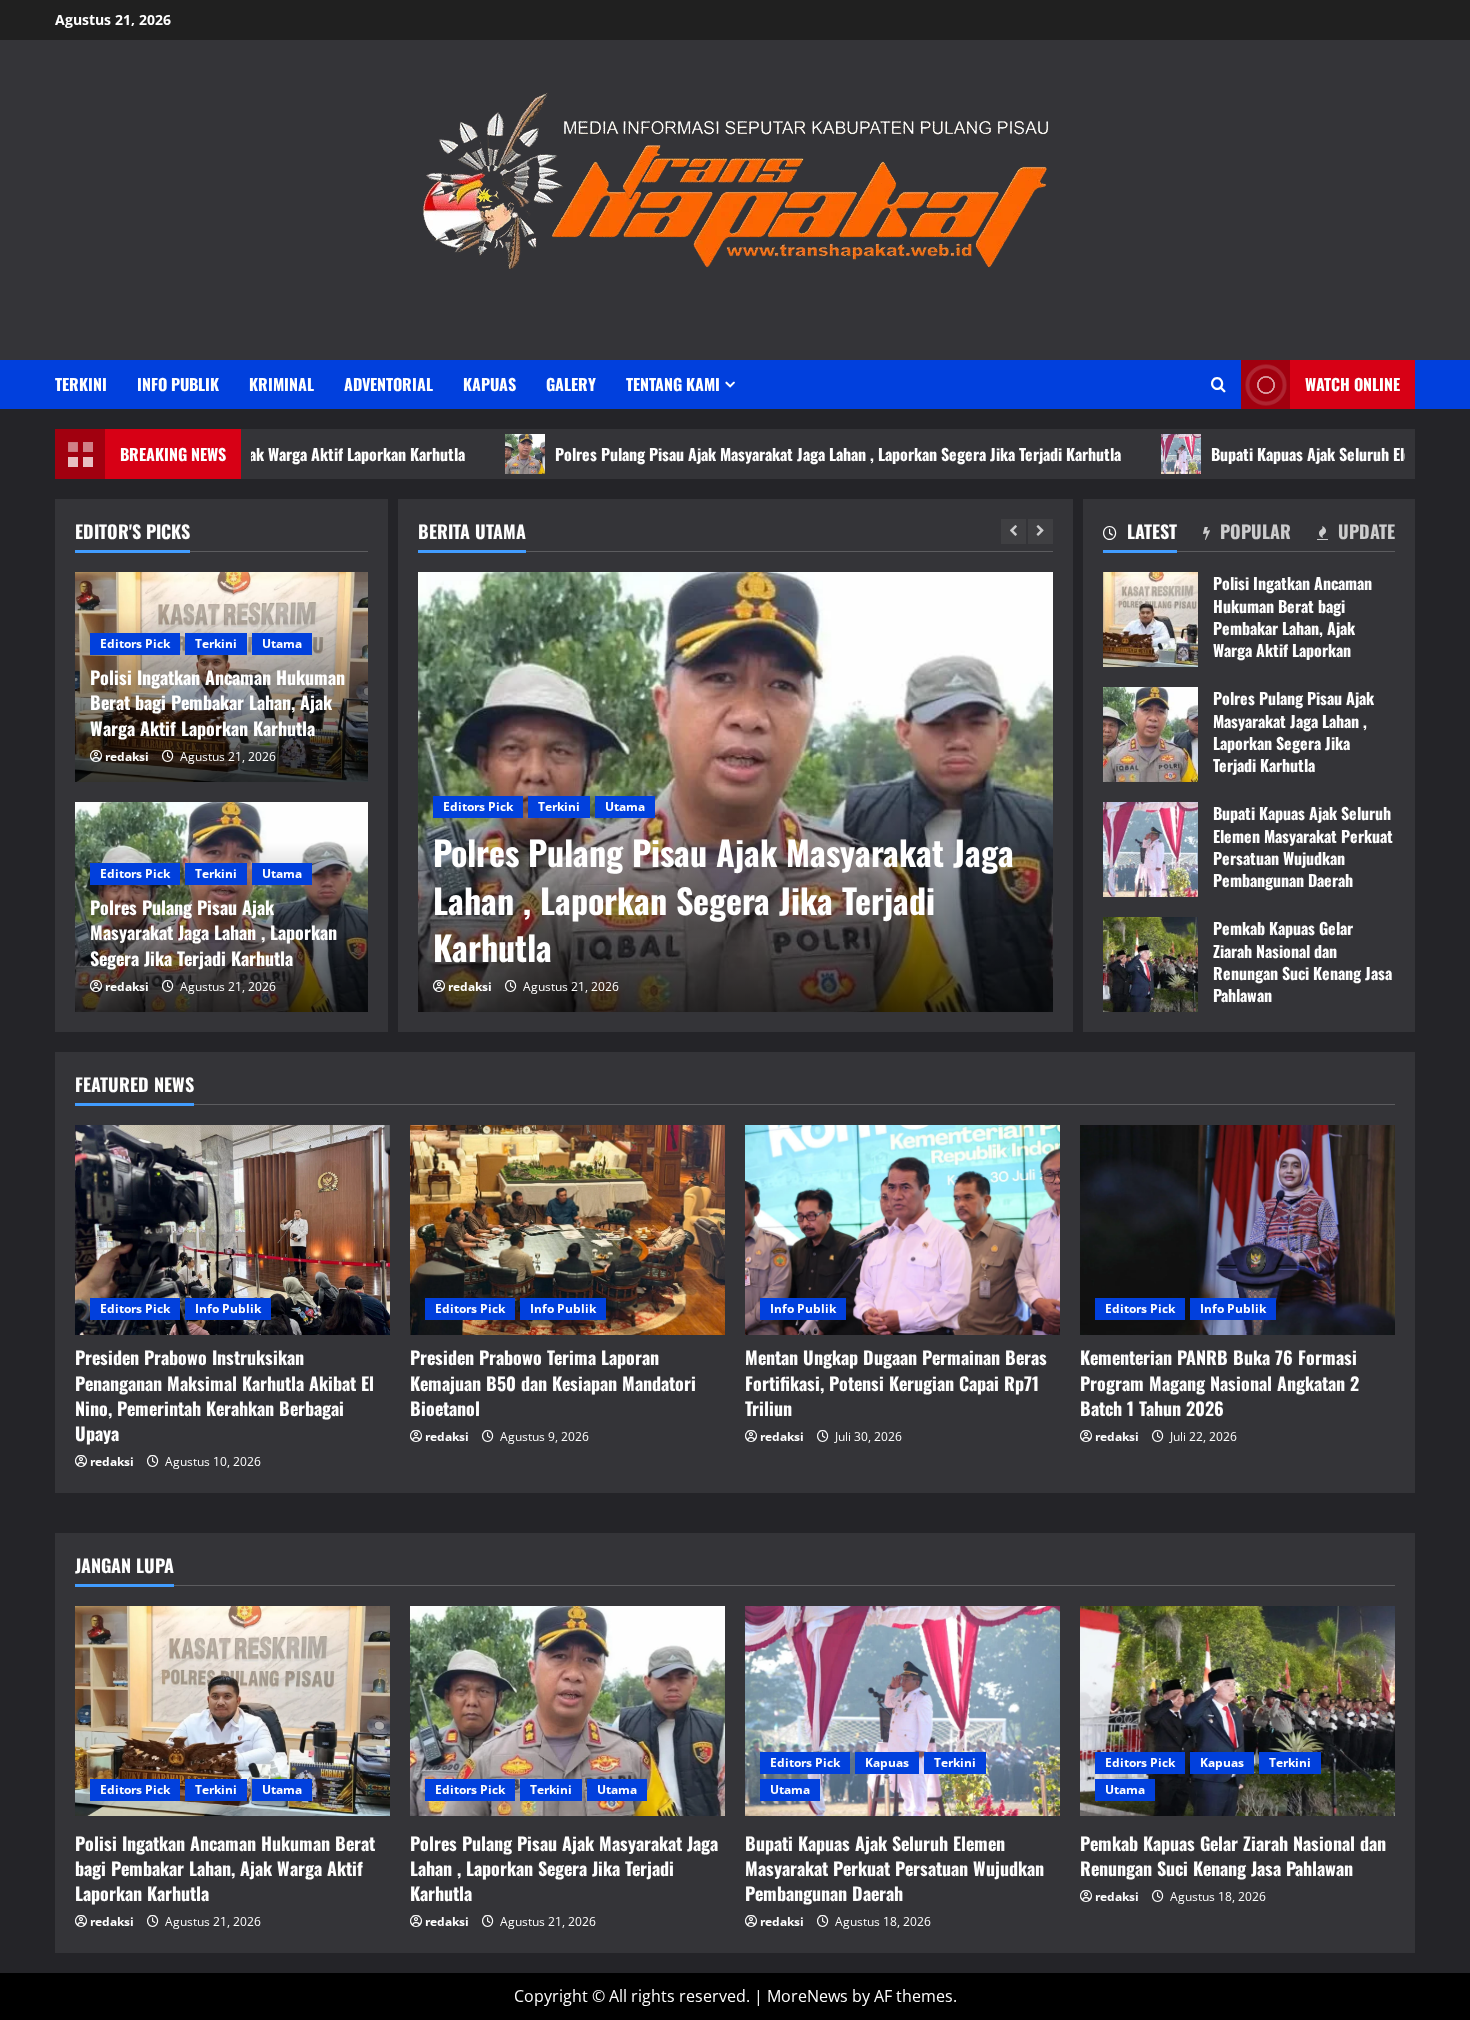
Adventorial (388, 384)
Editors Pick (478, 806)
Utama (625, 806)
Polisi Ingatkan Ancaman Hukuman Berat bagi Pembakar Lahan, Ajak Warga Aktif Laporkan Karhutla (1150, 619)
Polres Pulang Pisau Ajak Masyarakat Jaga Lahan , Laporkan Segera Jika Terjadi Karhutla (723, 454)
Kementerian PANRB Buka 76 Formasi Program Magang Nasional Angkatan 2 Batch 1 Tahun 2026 (1219, 1382)
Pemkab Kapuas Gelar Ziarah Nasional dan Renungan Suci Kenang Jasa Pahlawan (1150, 964)
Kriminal (281, 384)
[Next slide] (1040, 531)
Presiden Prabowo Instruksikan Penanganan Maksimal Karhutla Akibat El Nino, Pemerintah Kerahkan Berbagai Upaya (224, 1395)
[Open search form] (1218, 384)
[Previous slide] (1013, 531)
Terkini (81, 384)
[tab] (1140, 535)
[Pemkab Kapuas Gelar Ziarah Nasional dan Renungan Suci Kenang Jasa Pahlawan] (1237, 1711)
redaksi (470, 986)
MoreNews (807, 1996)
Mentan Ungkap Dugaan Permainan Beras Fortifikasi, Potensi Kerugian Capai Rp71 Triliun (896, 1382)
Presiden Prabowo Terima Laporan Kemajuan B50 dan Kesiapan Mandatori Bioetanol (553, 1382)
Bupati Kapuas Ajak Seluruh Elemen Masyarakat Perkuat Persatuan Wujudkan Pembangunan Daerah (1150, 849)
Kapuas (489, 384)
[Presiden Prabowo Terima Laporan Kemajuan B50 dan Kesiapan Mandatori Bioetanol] (567, 1230)
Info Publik (178, 384)
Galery (571, 384)
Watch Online (1352, 384)
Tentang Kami (673, 384)
